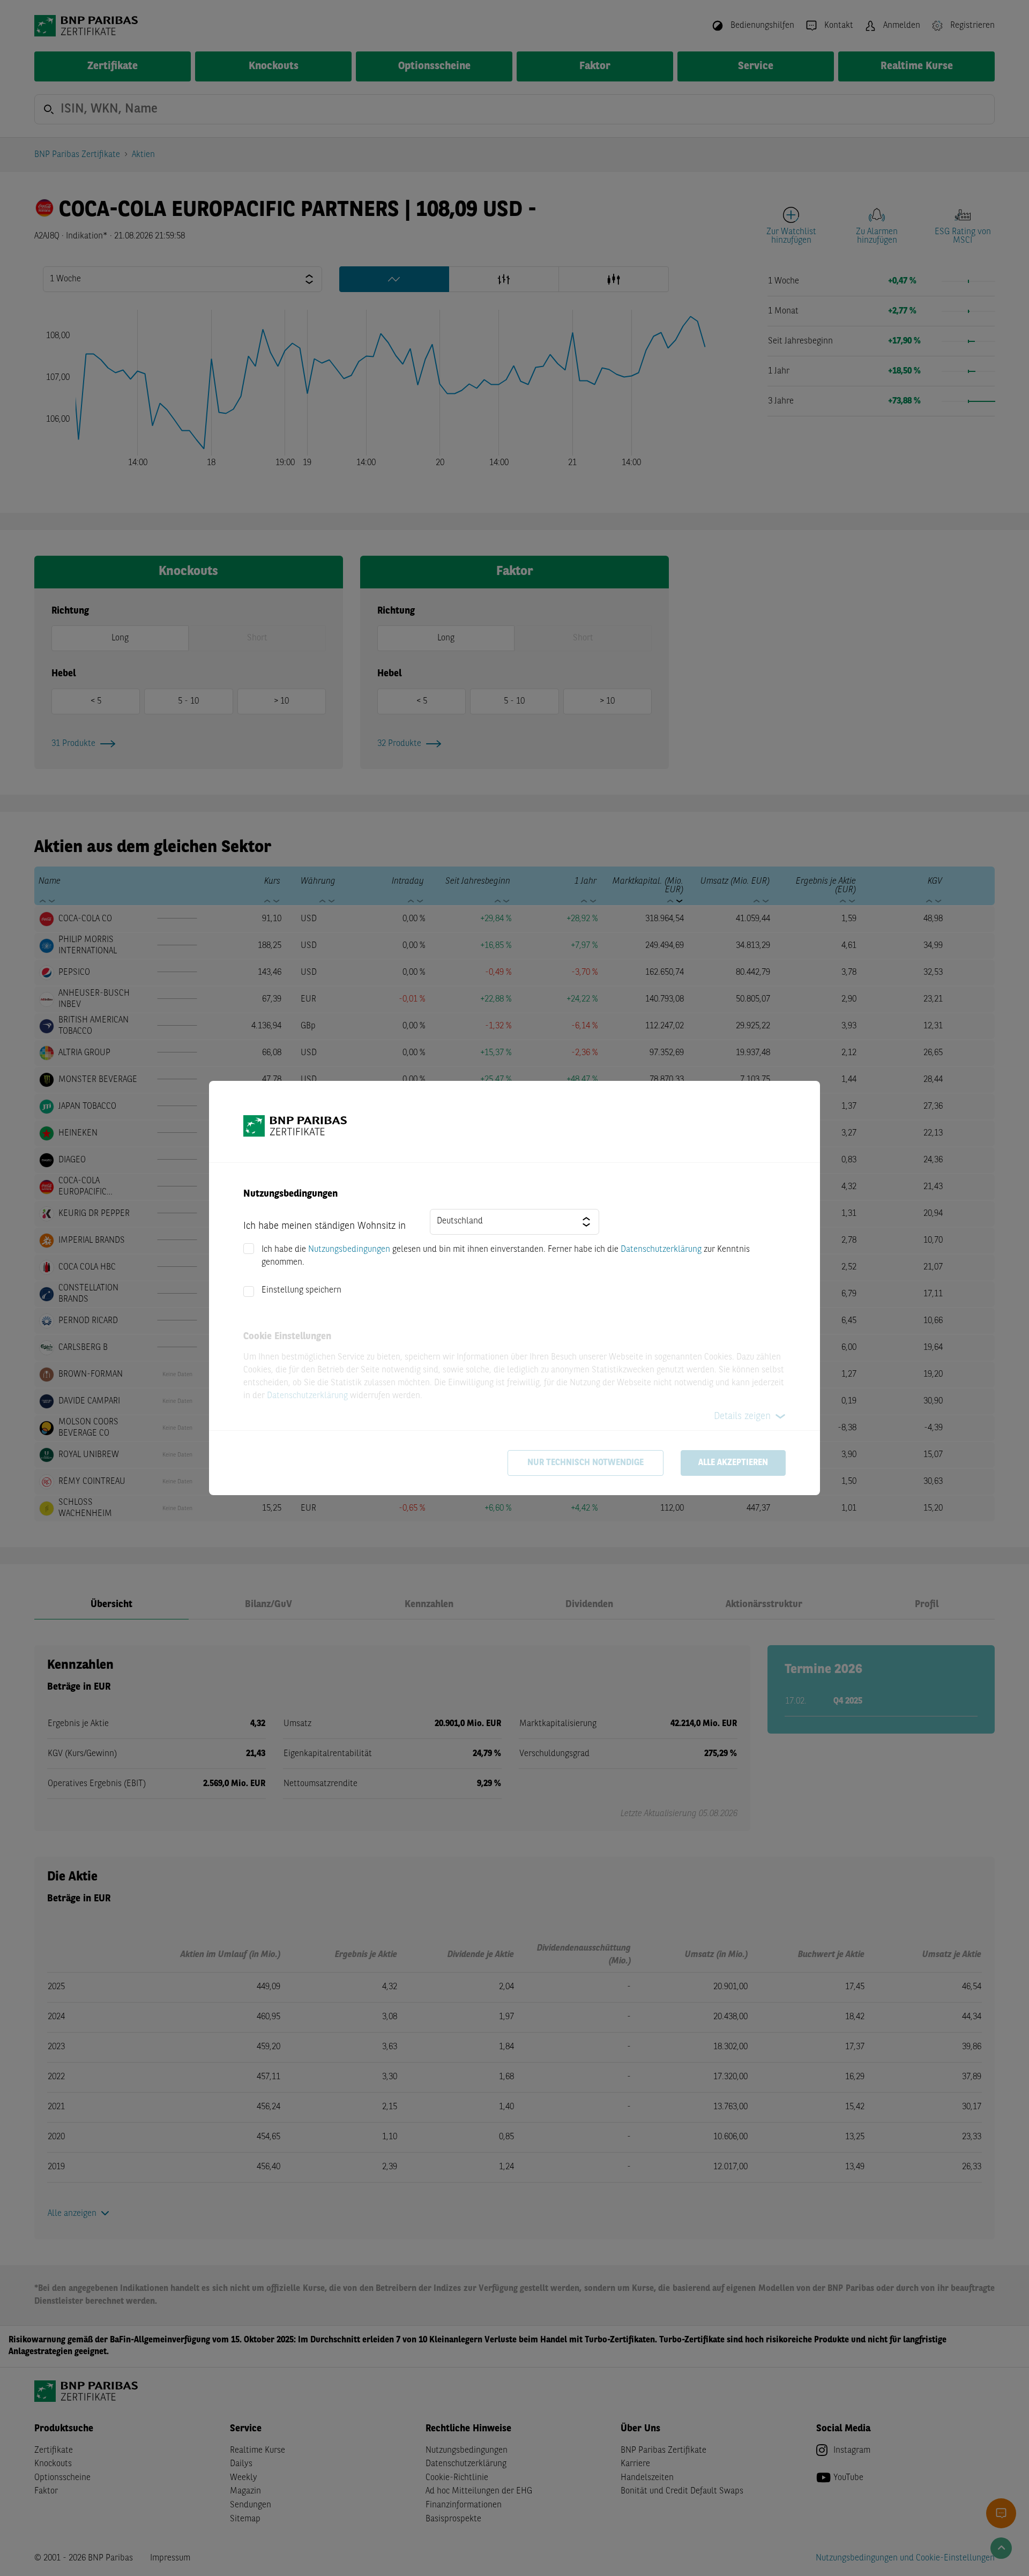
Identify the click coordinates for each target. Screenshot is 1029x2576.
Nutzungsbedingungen (349, 1250)
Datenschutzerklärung (661, 1250)
